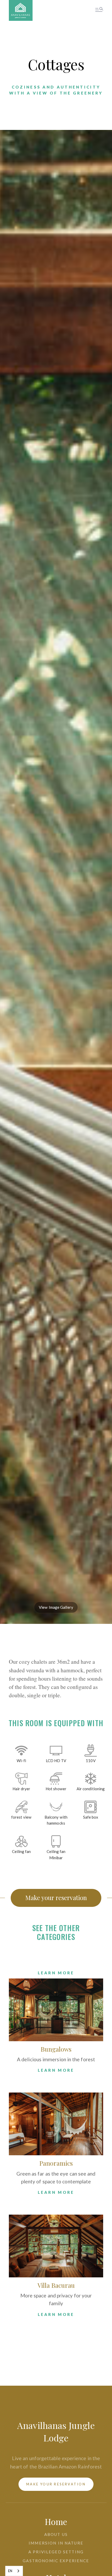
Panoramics (56, 2163)
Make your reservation (56, 1898)
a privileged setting (56, 2552)
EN (10, 2571)
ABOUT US (56, 2534)
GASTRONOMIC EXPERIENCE (56, 2561)
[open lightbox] (56, 903)
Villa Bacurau (56, 2285)
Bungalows (56, 2049)
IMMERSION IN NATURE (56, 2543)
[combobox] (14, 2571)
